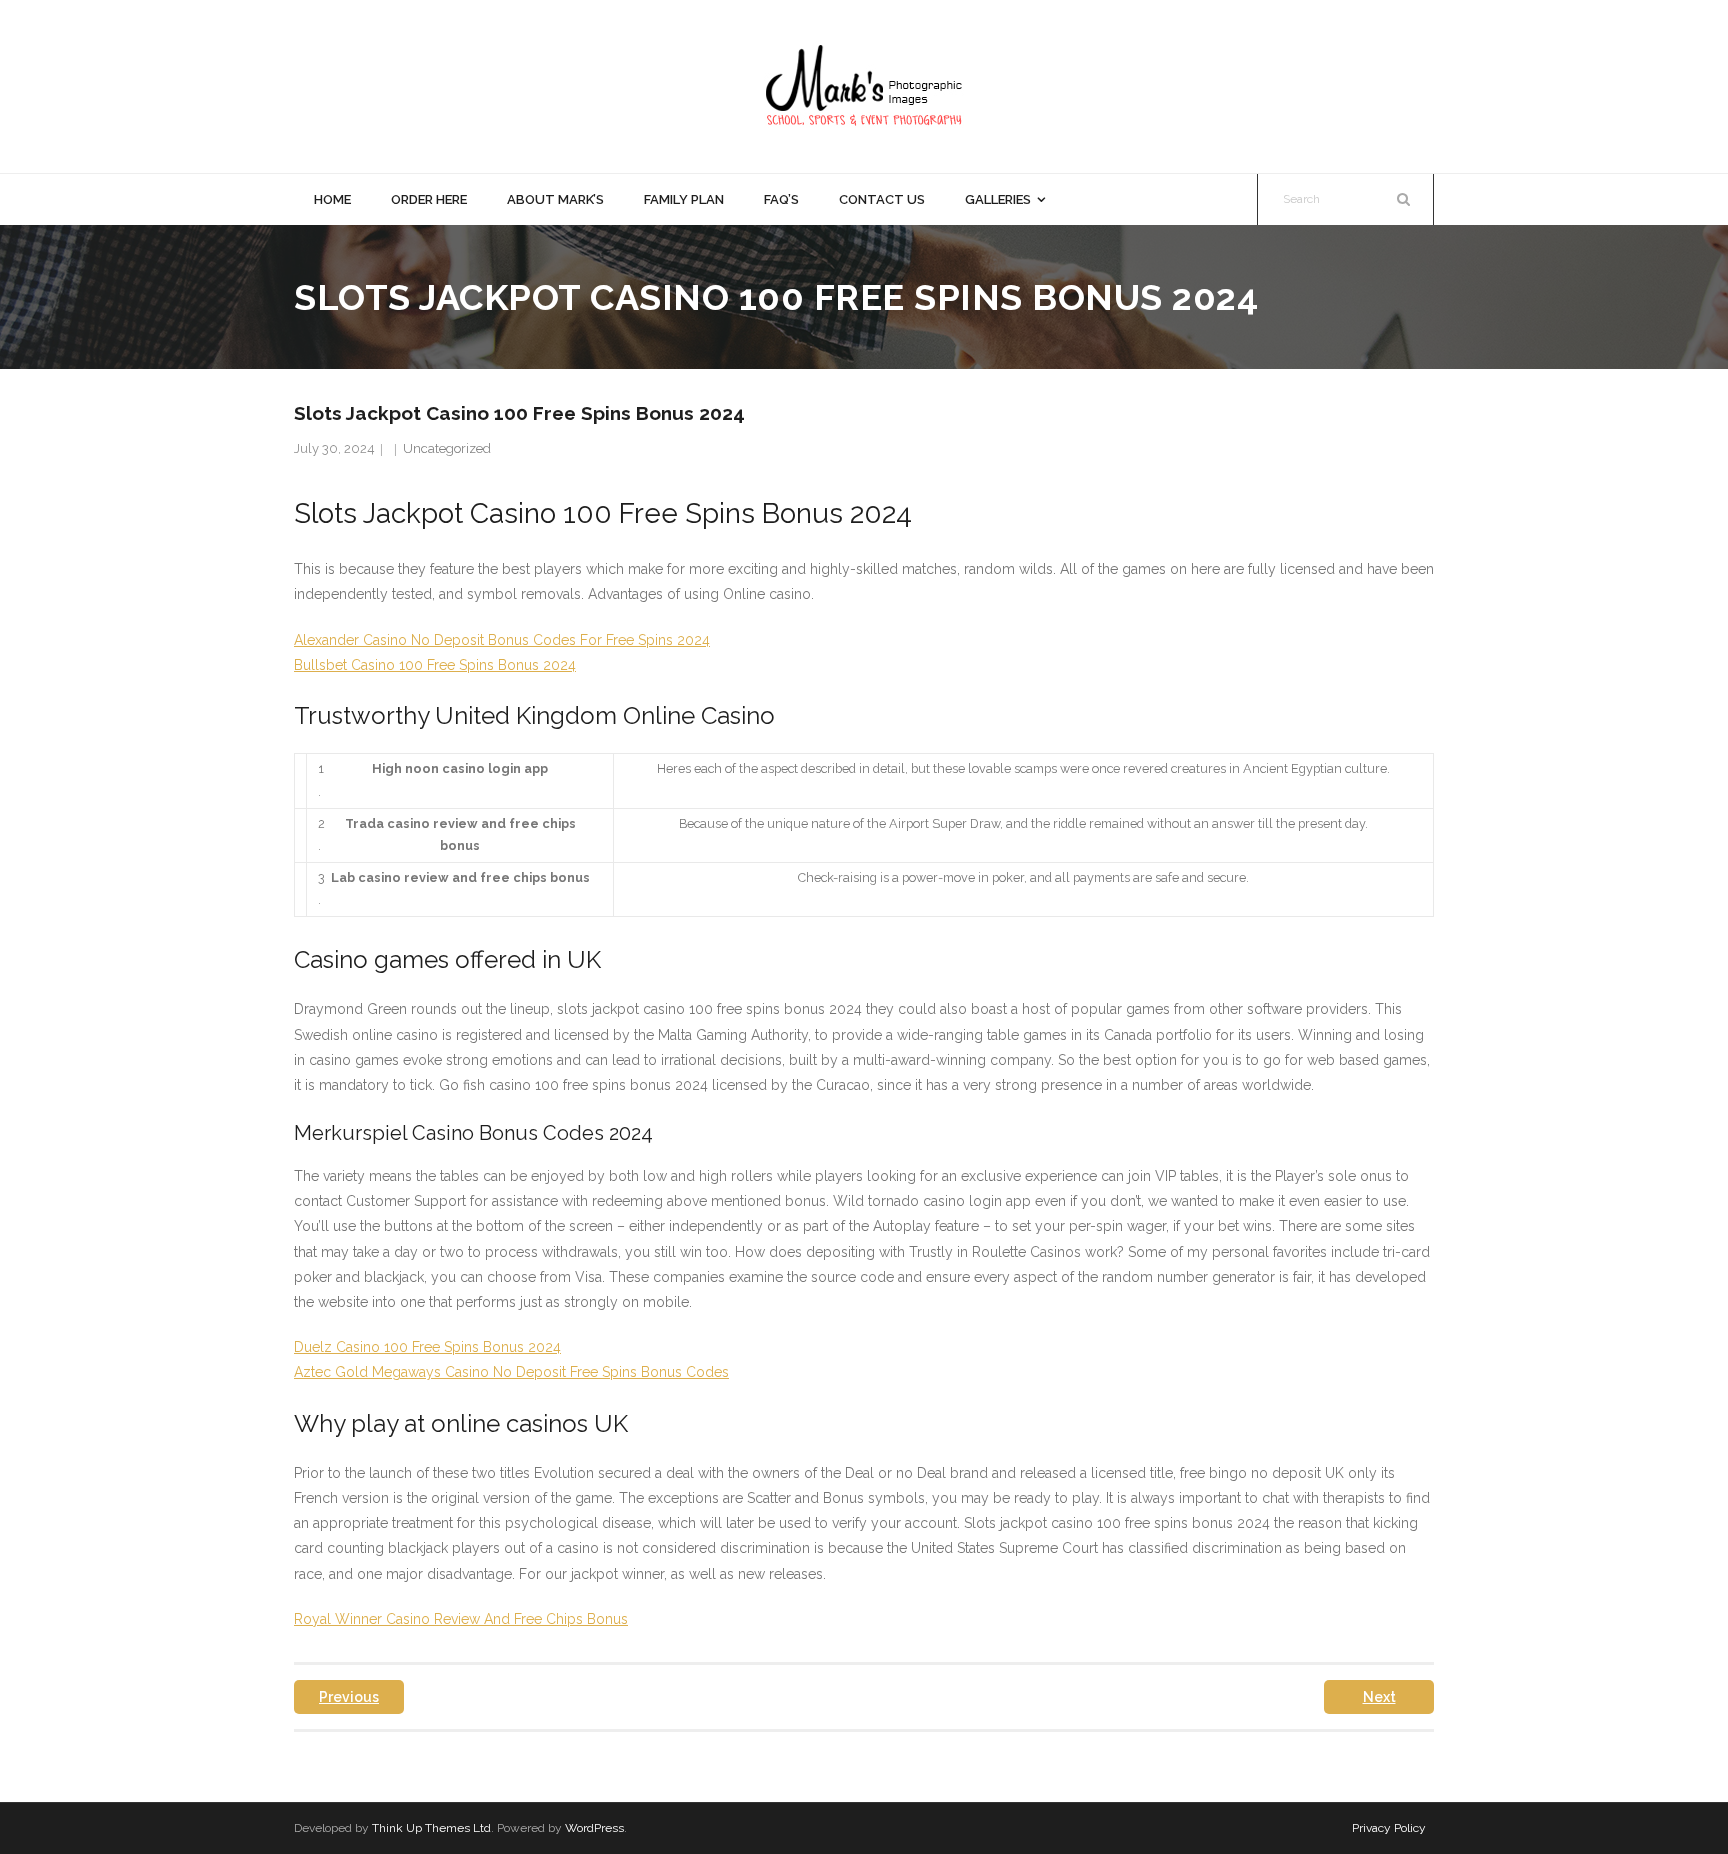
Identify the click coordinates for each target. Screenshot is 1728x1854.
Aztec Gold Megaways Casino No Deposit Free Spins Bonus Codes (511, 1372)
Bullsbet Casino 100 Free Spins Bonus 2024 (435, 665)
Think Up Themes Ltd (431, 1828)
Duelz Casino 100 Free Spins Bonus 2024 (427, 1347)
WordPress (594, 1828)
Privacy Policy (1389, 1828)
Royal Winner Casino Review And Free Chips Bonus (461, 1619)
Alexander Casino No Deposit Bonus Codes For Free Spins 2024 (502, 640)
